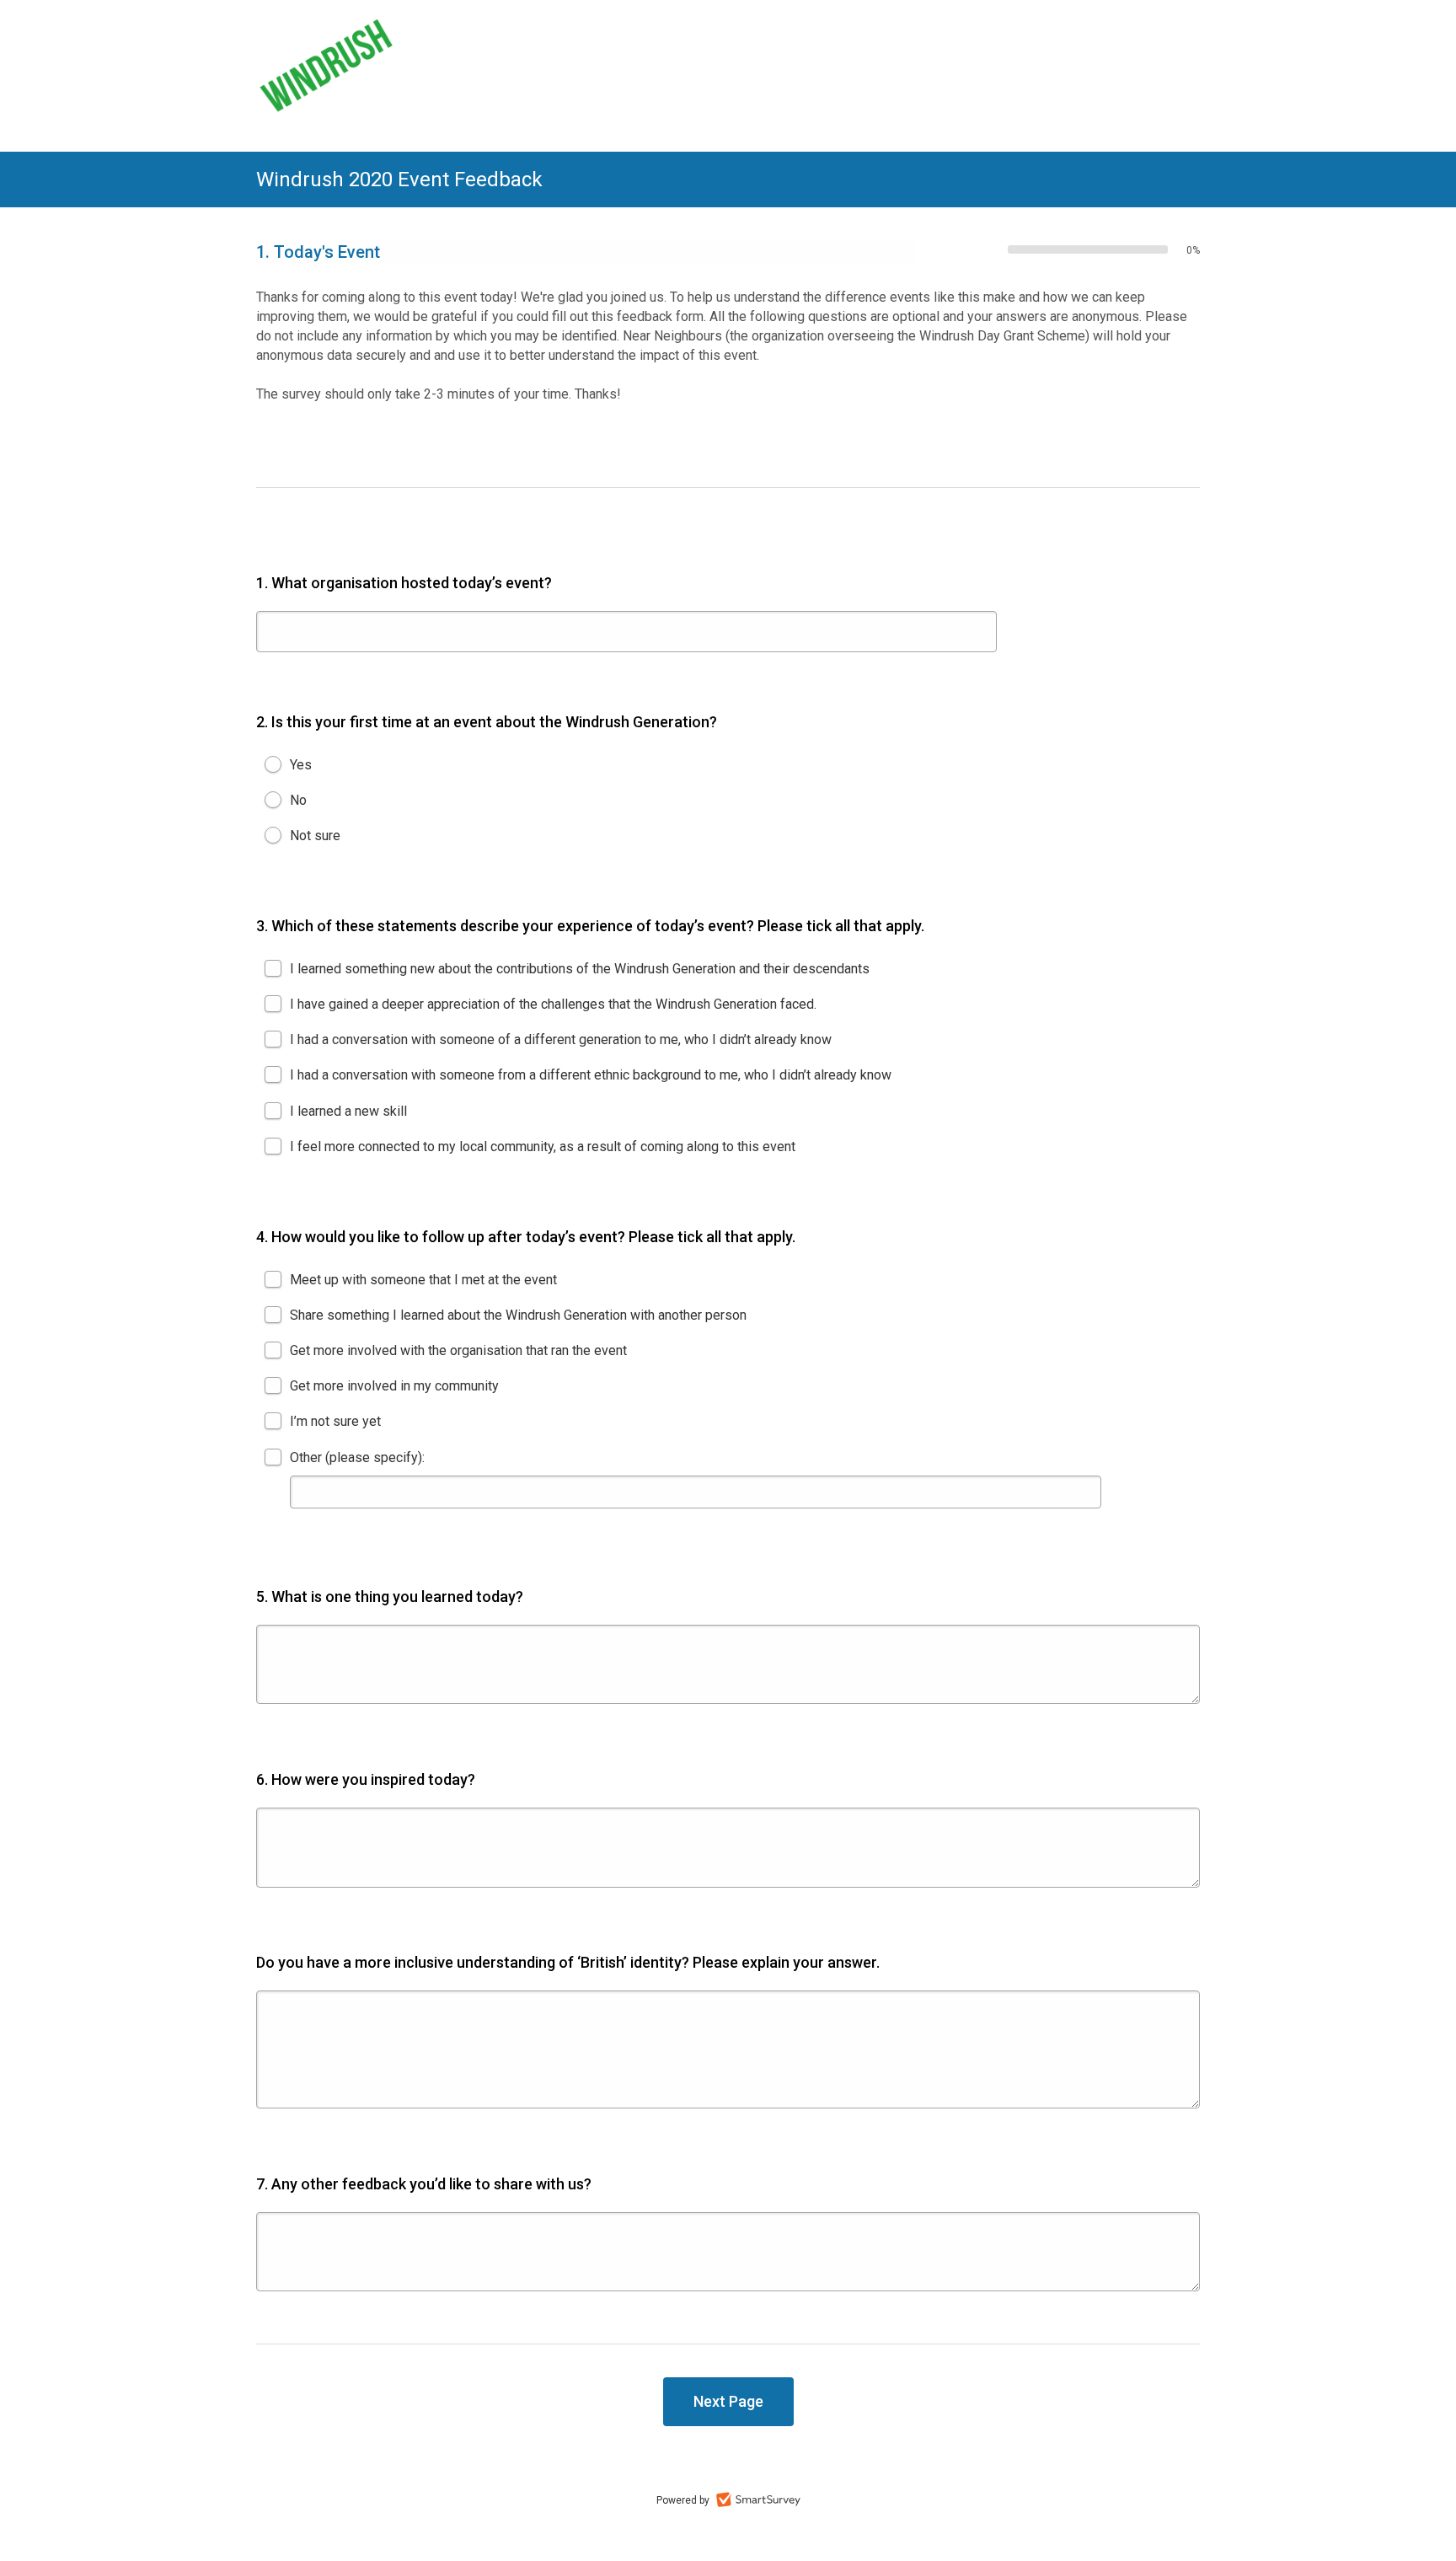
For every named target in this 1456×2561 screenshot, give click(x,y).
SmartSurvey (758, 2499)
